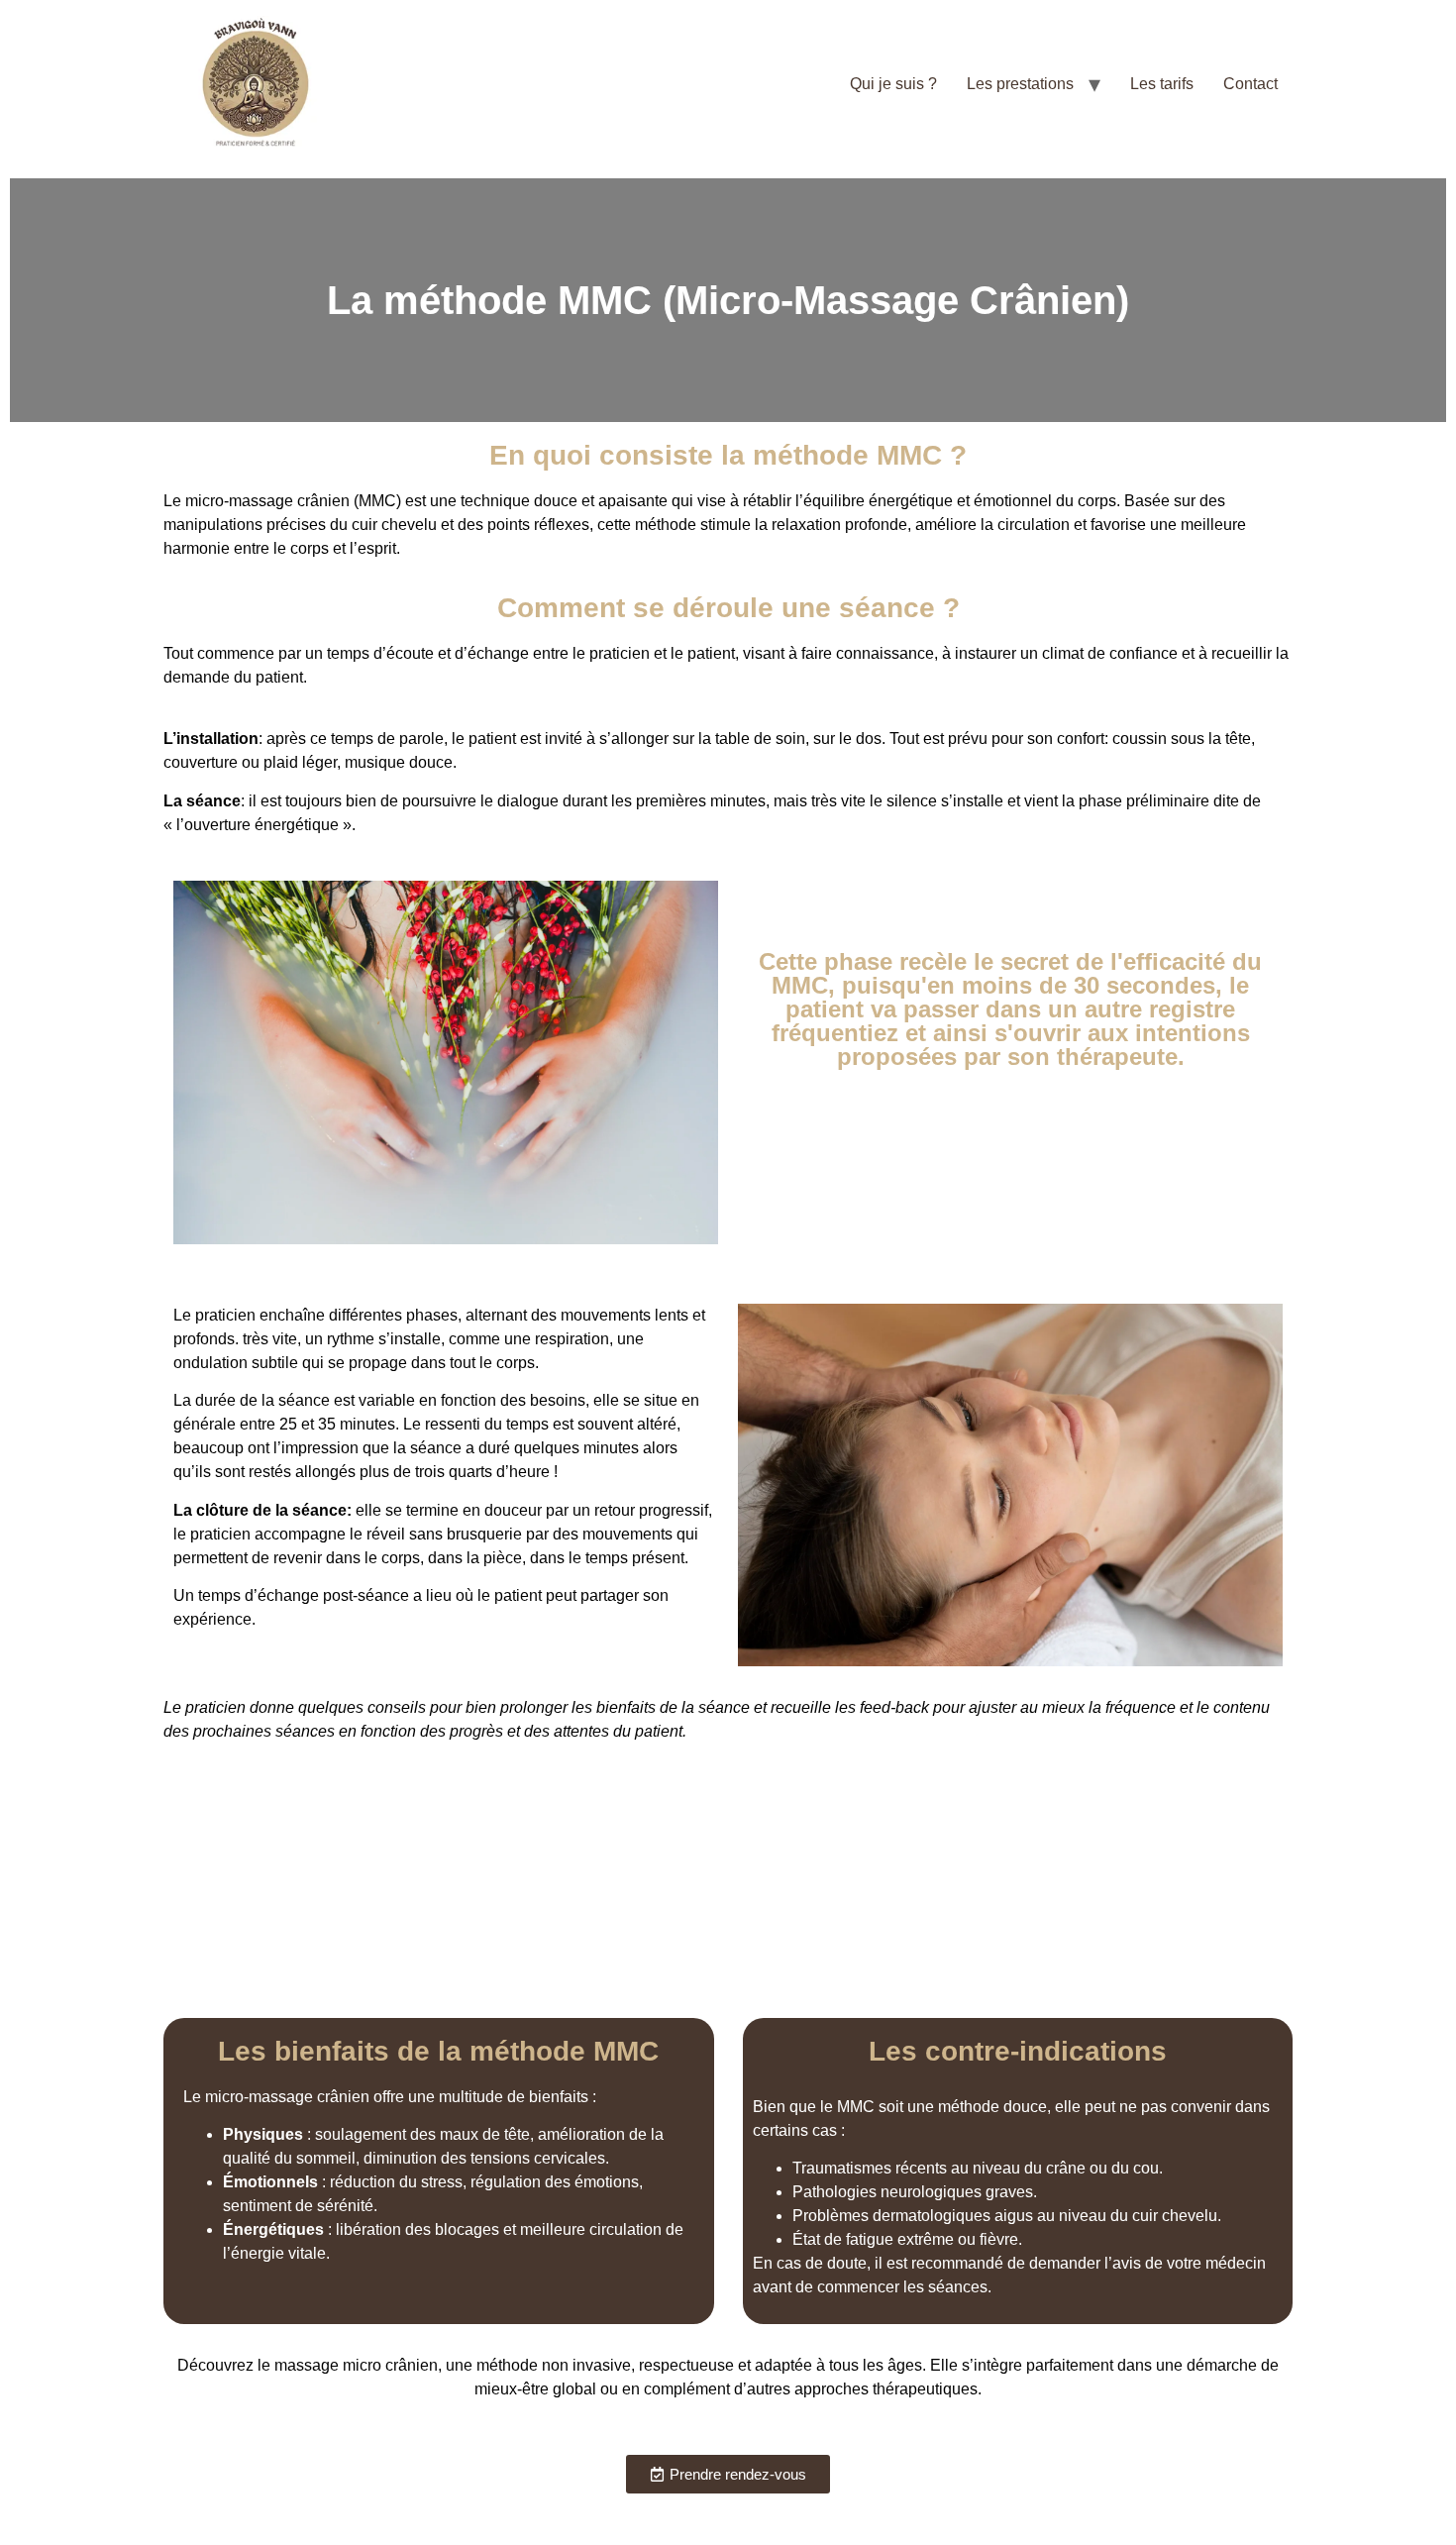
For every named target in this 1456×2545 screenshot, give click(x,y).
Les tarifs (1162, 84)
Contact (1250, 84)
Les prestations (1020, 84)
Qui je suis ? (893, 84)
